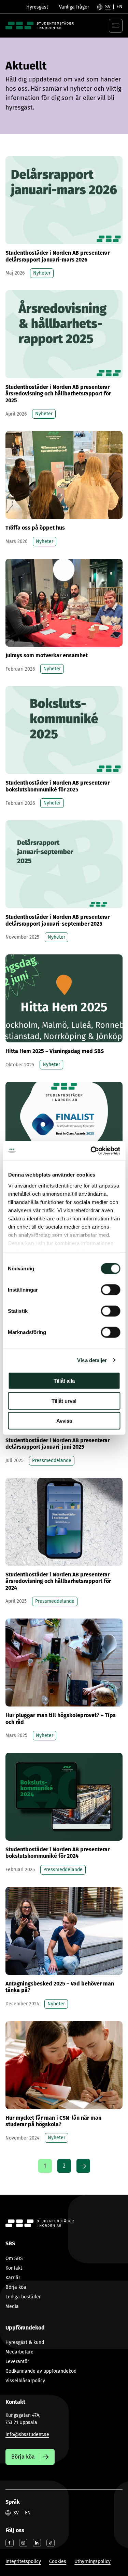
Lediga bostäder (23, 2297)
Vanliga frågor (74, 7)
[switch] (110, 1290)
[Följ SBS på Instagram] (23, 2543)
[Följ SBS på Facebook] (10, 2543)
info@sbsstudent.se (27, 2434)
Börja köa (16, 2287)
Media (12, 2306)
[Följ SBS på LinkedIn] (37, 2543)
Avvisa (64, 1421)
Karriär (13, 2278)
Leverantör (17, 2362)
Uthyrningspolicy (93, 2561)
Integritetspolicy (23, 2561)
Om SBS (14, 2258)
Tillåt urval (64, 1401)
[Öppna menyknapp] (116, 26)
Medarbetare (19, 2352)
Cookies (58, 2561)
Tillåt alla (64, 1381)
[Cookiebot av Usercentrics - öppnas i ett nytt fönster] (91, 1151)
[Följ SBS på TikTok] (51, 2543)
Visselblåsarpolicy (25, 2381)
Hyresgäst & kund (25, 2342)
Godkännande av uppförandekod (41, 2371)
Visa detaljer (92, 1360)
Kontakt (14, 2268)
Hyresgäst (37, 7)
